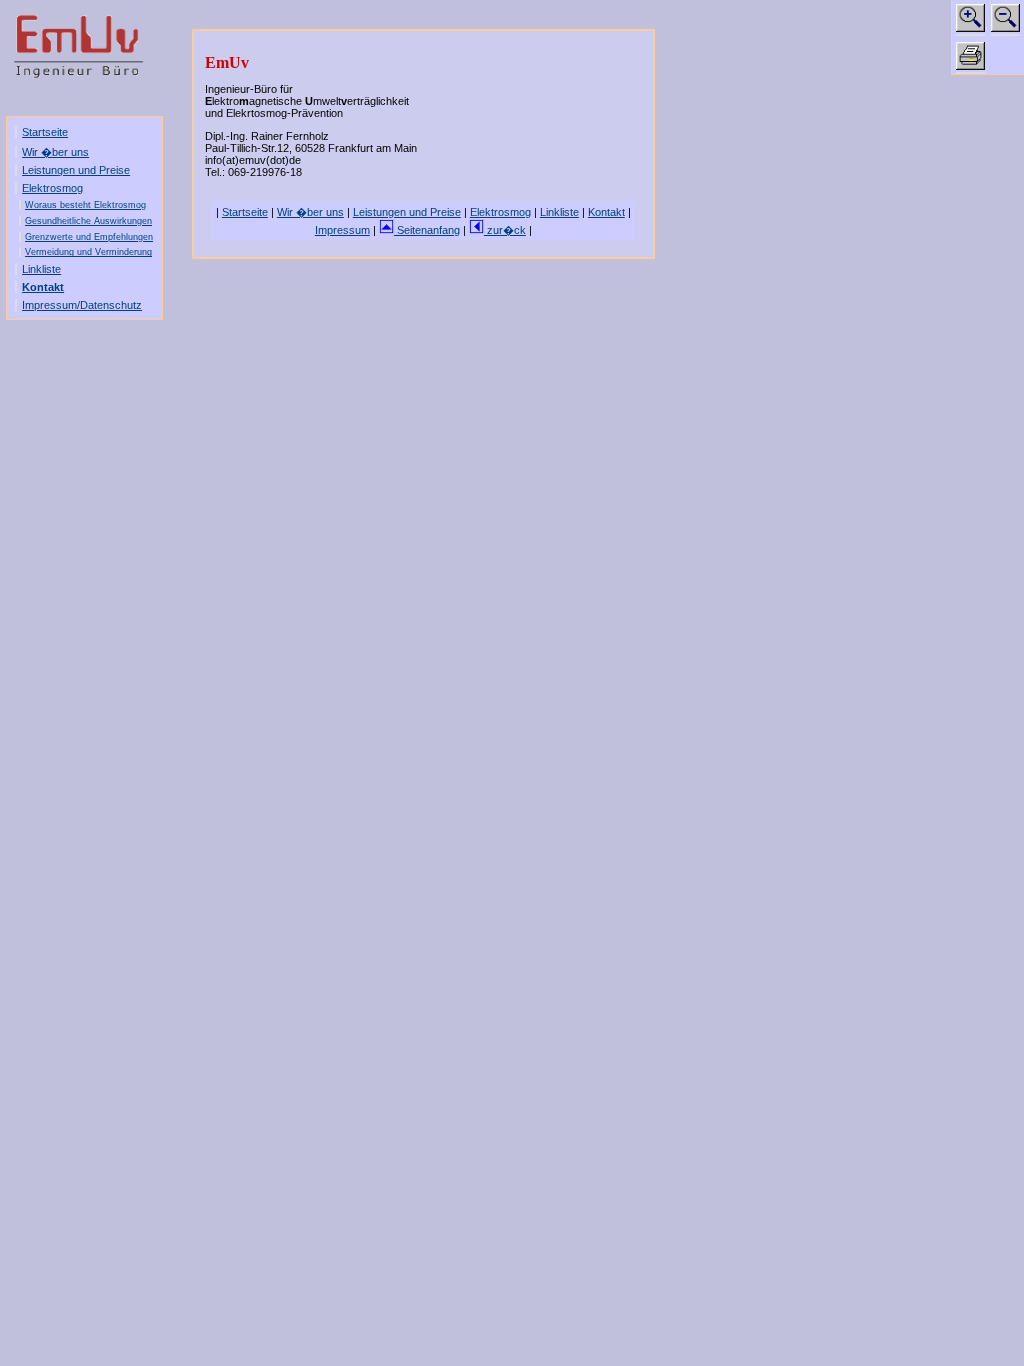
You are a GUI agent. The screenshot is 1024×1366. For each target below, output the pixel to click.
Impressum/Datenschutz (82, 305)
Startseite (45, 132)
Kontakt (43, 287)
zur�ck (505, 230)
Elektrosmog (52, 188)
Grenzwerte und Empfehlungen (89, 237)
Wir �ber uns (55, 152)
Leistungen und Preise (76, 170)
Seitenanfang (427, 230)
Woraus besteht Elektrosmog (85, 205)
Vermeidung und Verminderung (88, 252)
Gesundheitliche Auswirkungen (88, 221)
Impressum (342, 230)
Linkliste (41, 269)
